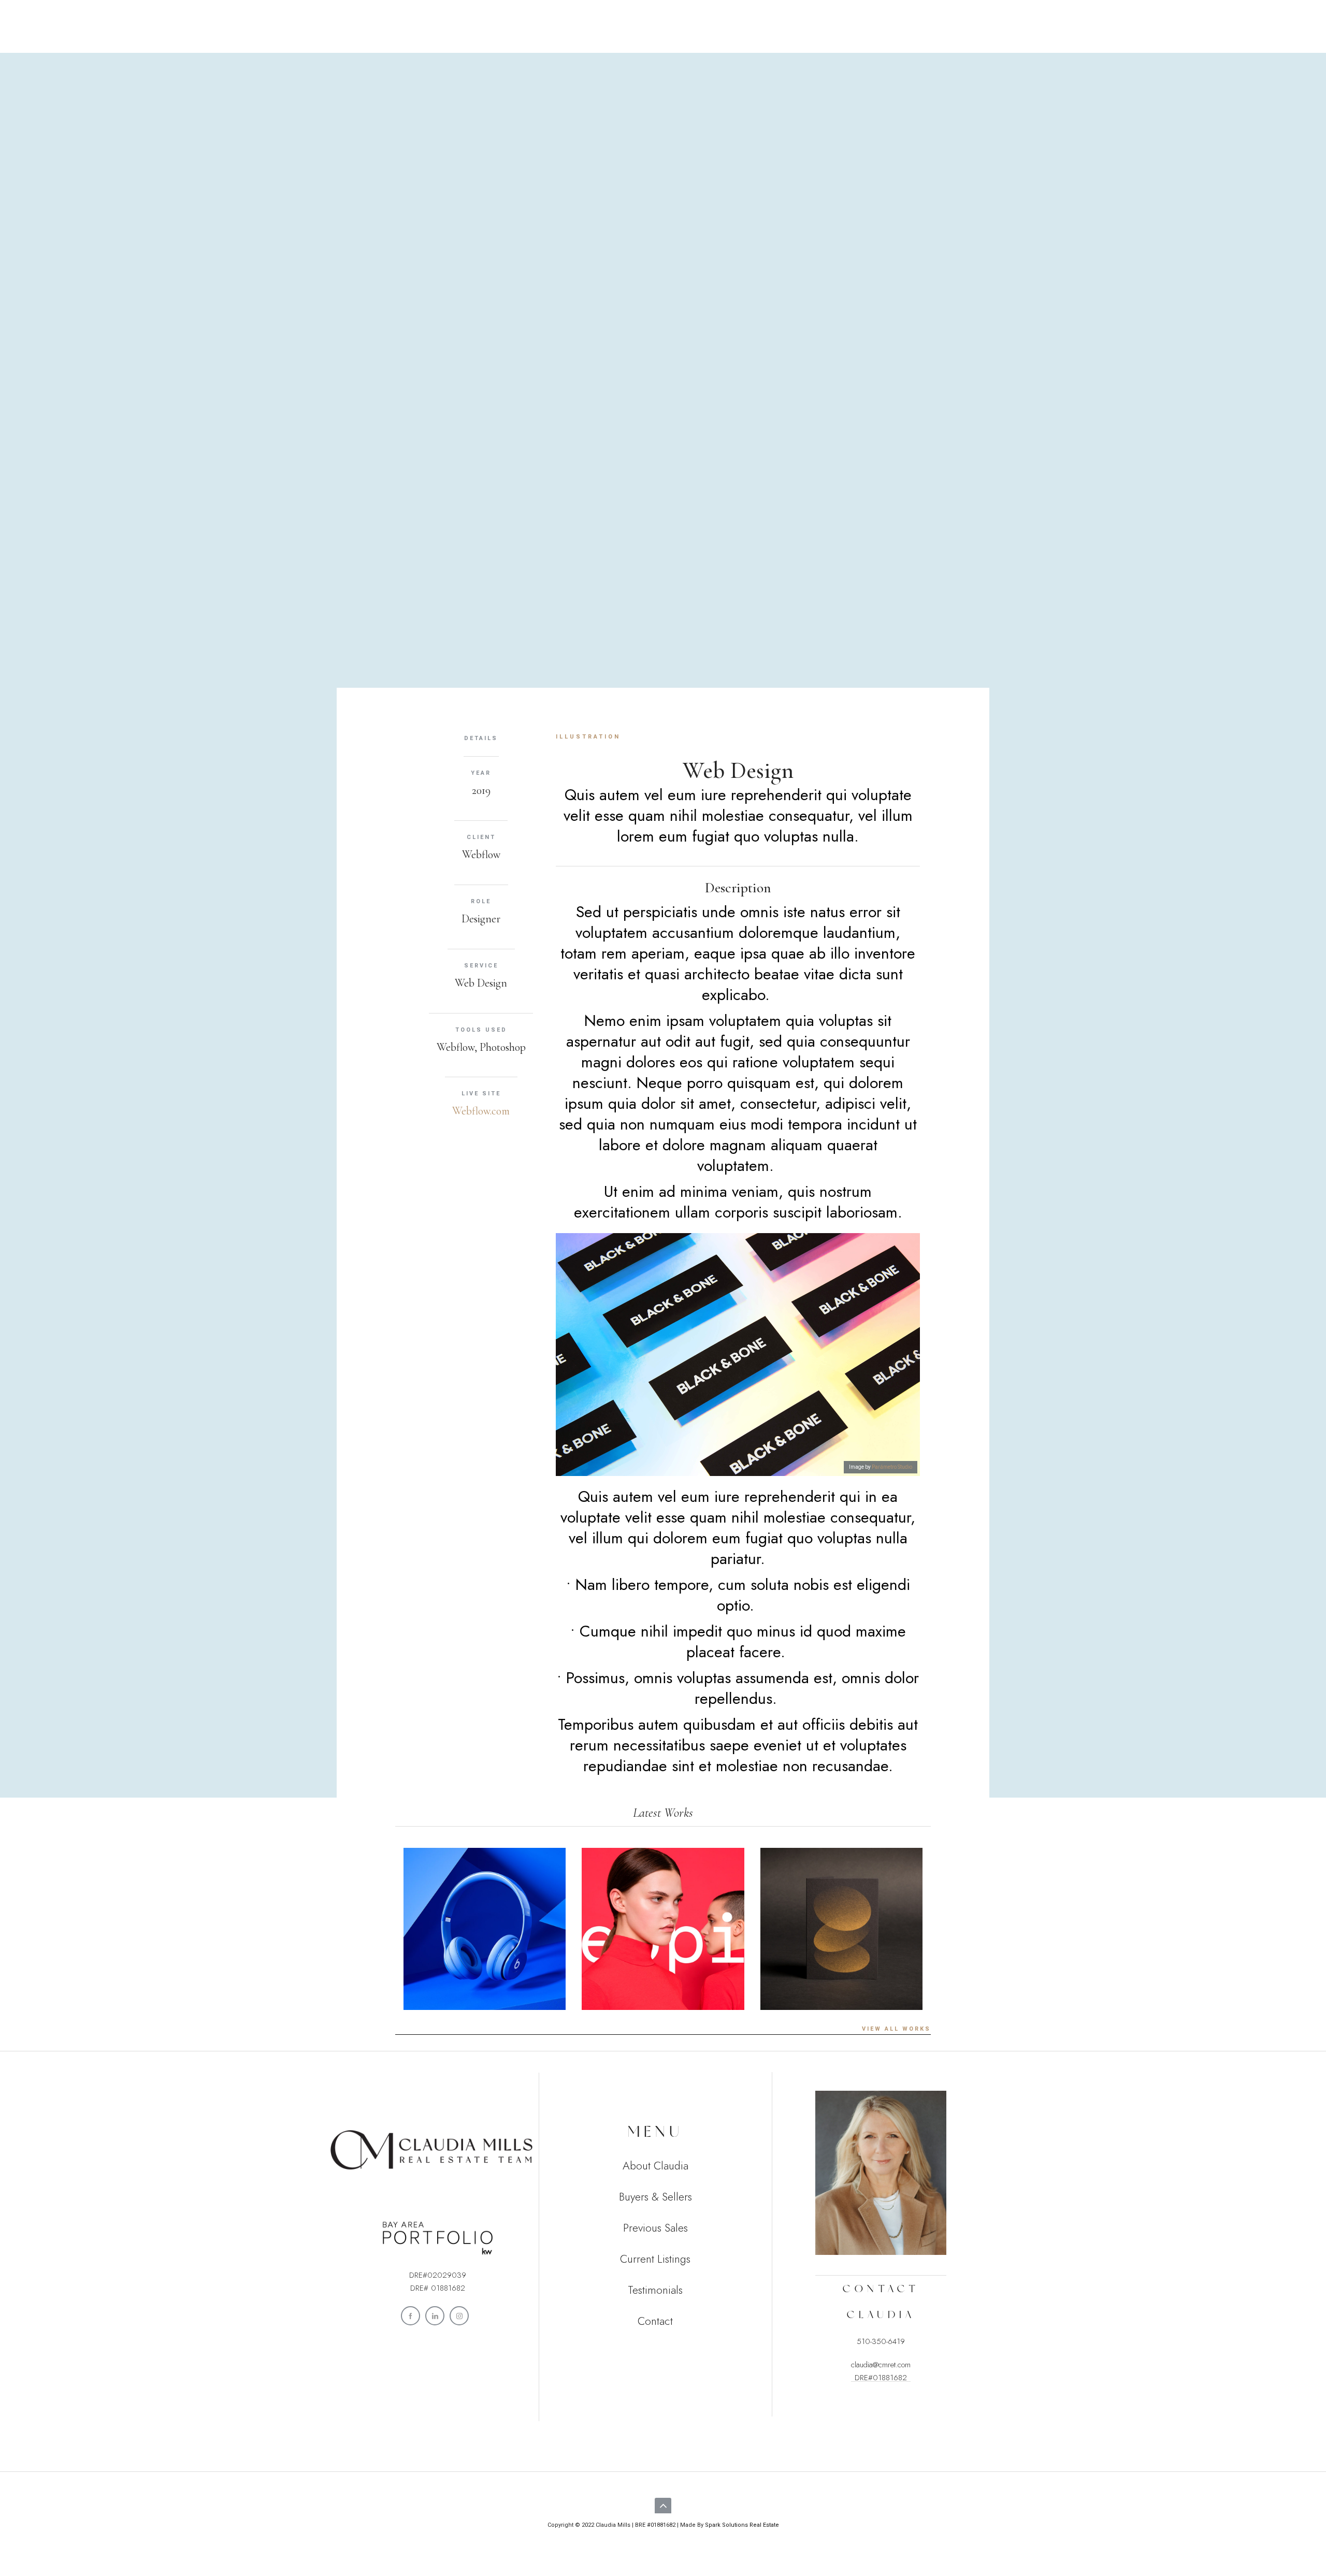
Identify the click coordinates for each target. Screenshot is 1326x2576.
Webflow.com (481, 1111)
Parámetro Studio (892, 1467)
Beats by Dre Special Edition (485, 1966)
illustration (588, 737)
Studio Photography (663, 1966)
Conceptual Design (841, 1966)
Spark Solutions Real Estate (742, 2525)
